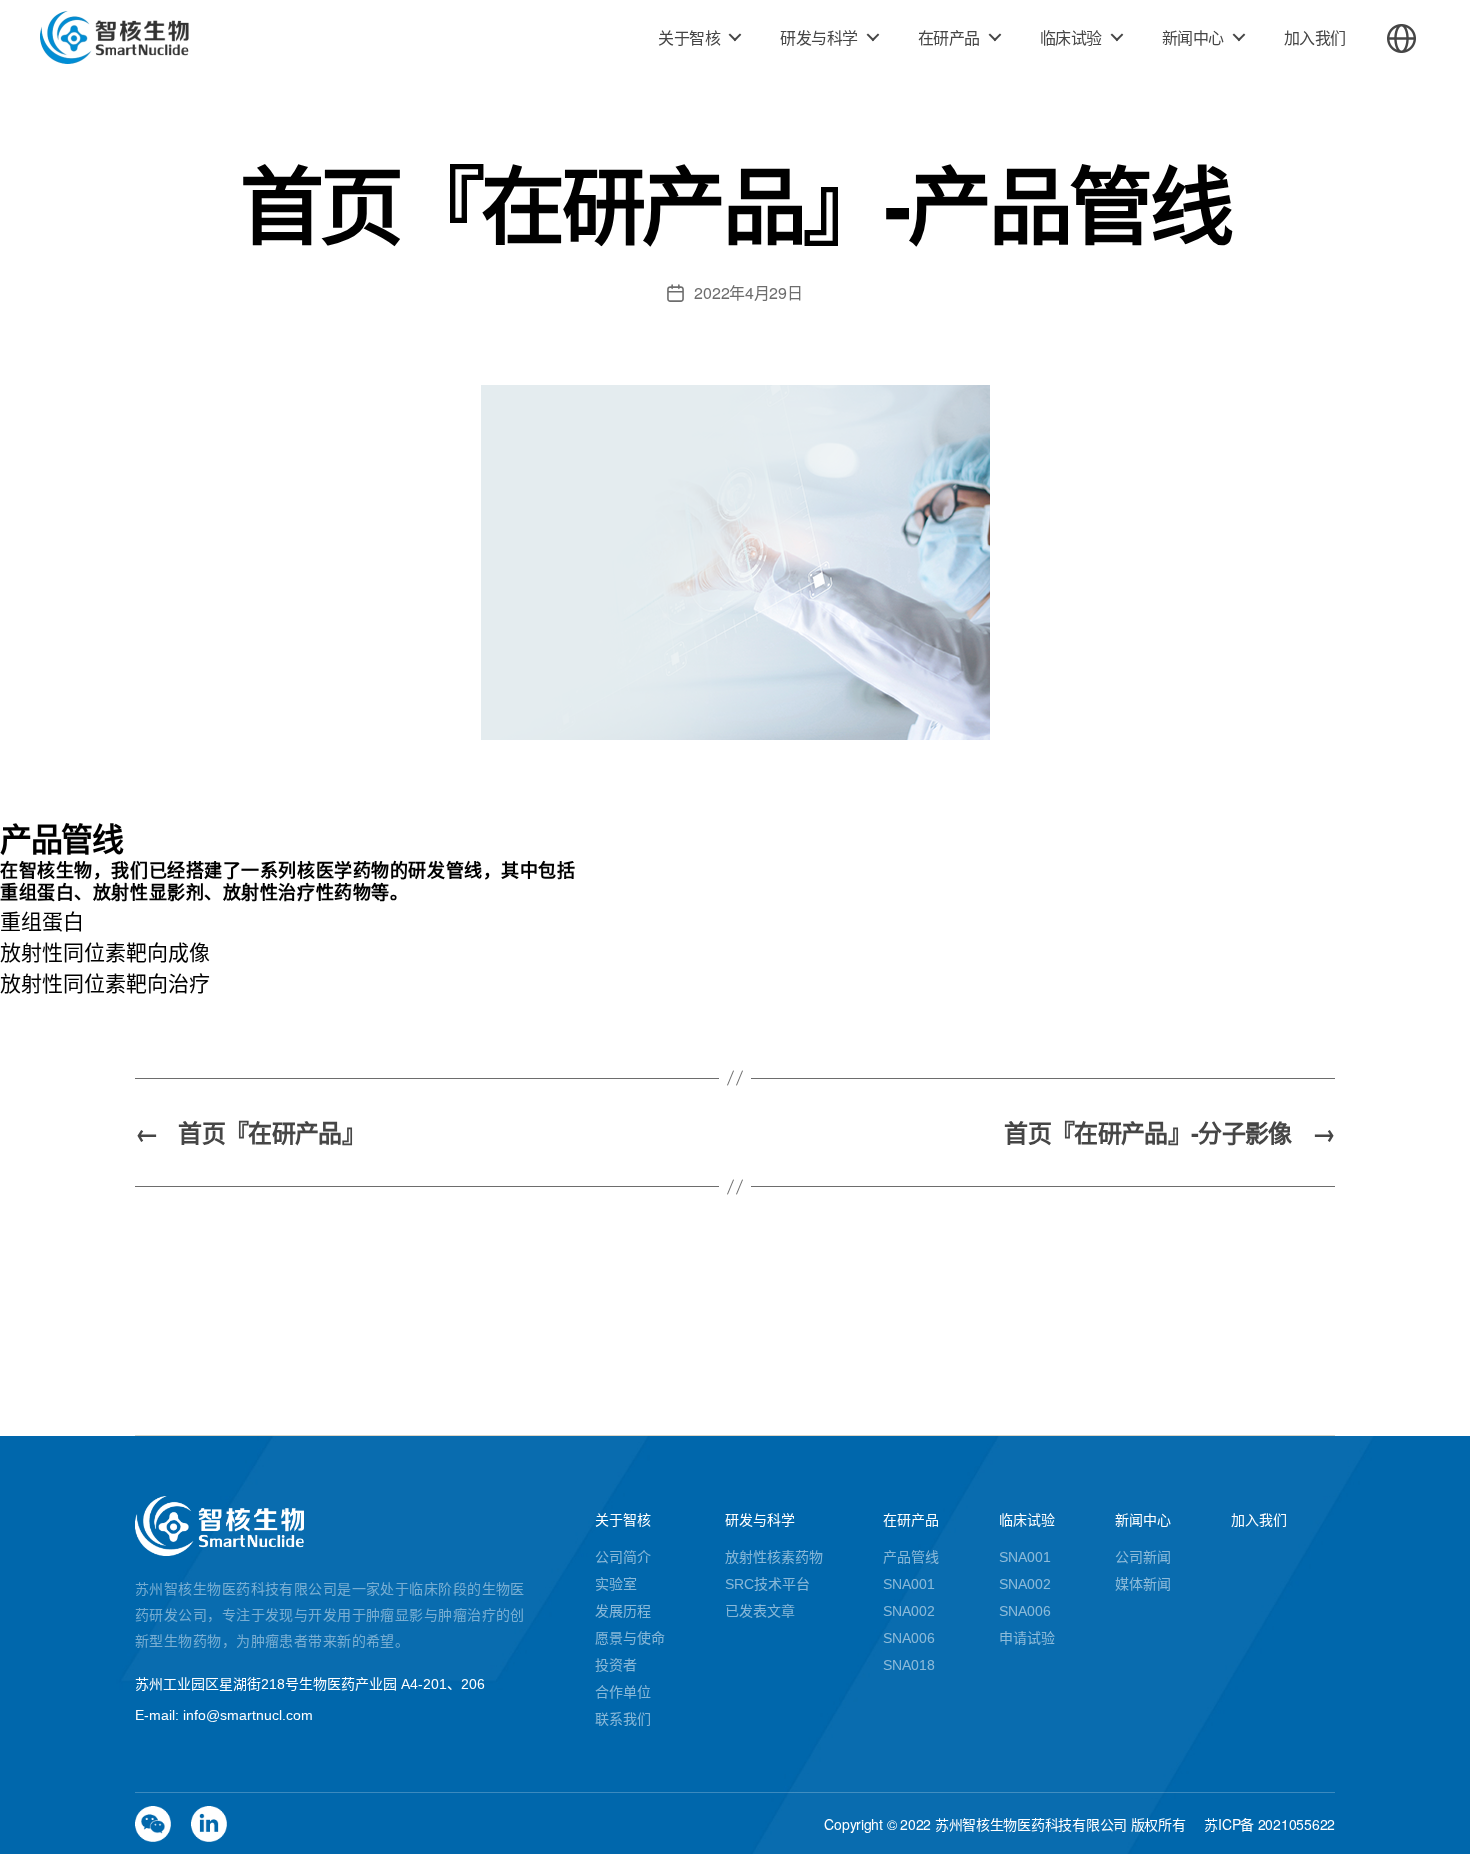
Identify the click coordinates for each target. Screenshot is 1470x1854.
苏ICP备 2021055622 (1269, 1824)
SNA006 (909, 1638)
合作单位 (623, 1692)
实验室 (616, 1584)
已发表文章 (760, 1611)
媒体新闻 (1143, 1584)
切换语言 (1401, 38)
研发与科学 (819, 37)
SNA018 (909, 1665)
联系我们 (623, 1719)
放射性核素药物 (774, 1557)
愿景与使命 (630, 1638)
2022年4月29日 (748, 292)
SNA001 (909, 1584)
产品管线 (911, 1557)
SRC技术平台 (767, 1584)
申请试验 (1027, 1638)
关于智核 (689, 37)
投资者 (616, 1665)
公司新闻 (1143, 1557)
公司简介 (623, 1557)
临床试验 (1071, 37)
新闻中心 (1193, 37)
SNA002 (909, 1611)
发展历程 (623, 1611)
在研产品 (949, 37)
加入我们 (1315, 37)
